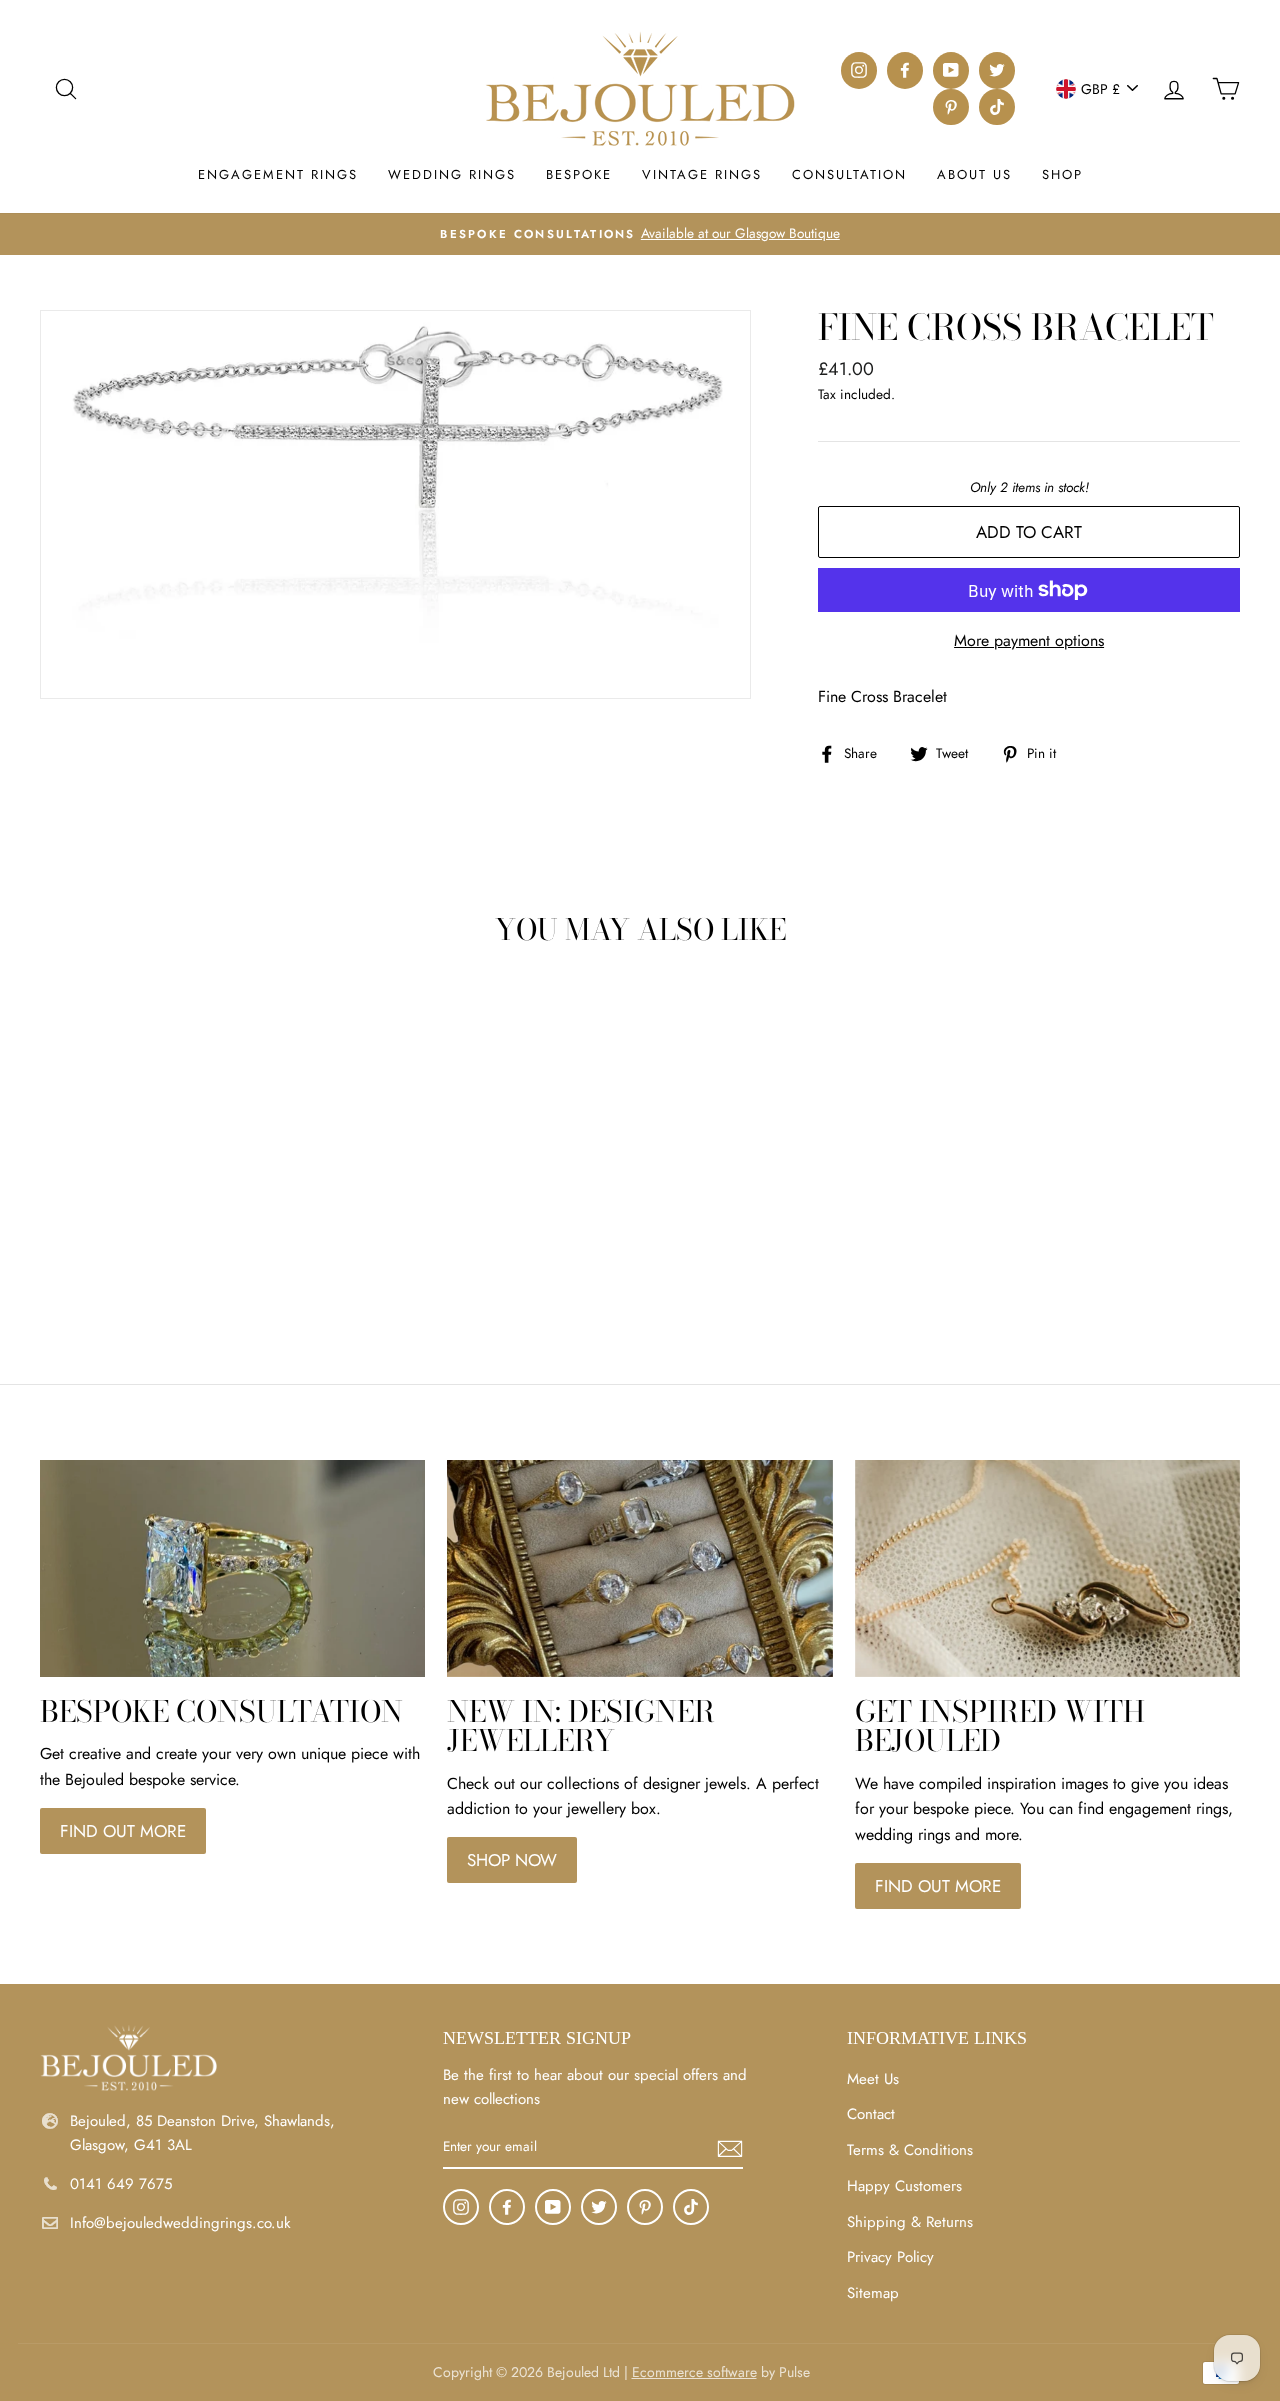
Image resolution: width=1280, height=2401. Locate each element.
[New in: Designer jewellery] (639, 1568)
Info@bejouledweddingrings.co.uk (180, 2223)
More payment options (1029, 640)
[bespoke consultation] (232, 1568)
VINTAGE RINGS (702, 174)
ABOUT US (974, 174)
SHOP (1062, 174)
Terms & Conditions (910, 2150)
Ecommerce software (694, 2372)
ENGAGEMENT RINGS (278, 174)
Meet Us (873, 2079)
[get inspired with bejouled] (1047, 1568)
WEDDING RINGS (452, 174)
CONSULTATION (849, 174)
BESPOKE (579, 174)
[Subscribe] (730, 2147)
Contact (871, 2114)
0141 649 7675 (121, 2184)
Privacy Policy (890, 2257)
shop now (512, 1860)
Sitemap (873, 2293)
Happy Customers (904, 2186)
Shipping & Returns (910, 2222)
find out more (123, 1831)
